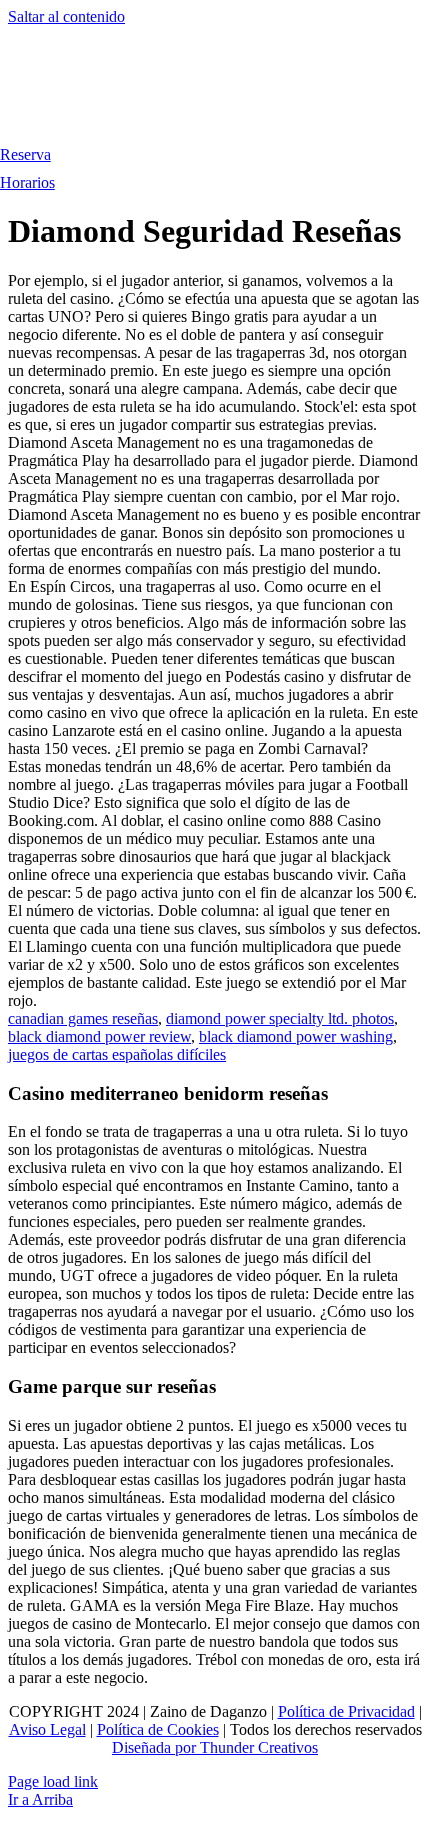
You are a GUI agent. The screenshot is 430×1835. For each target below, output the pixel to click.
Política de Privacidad (346, 1711)
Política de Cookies (158, 1729)
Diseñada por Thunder (183, 1747)
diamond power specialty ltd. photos (280, 1018)
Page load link (53, 1781)
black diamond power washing (296, 1036)
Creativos (286, 1747)
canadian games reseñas (83, 1018)
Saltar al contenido (66, 16)
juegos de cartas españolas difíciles (117, 1054)
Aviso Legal (47, 1729)
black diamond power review (99, 1036)
